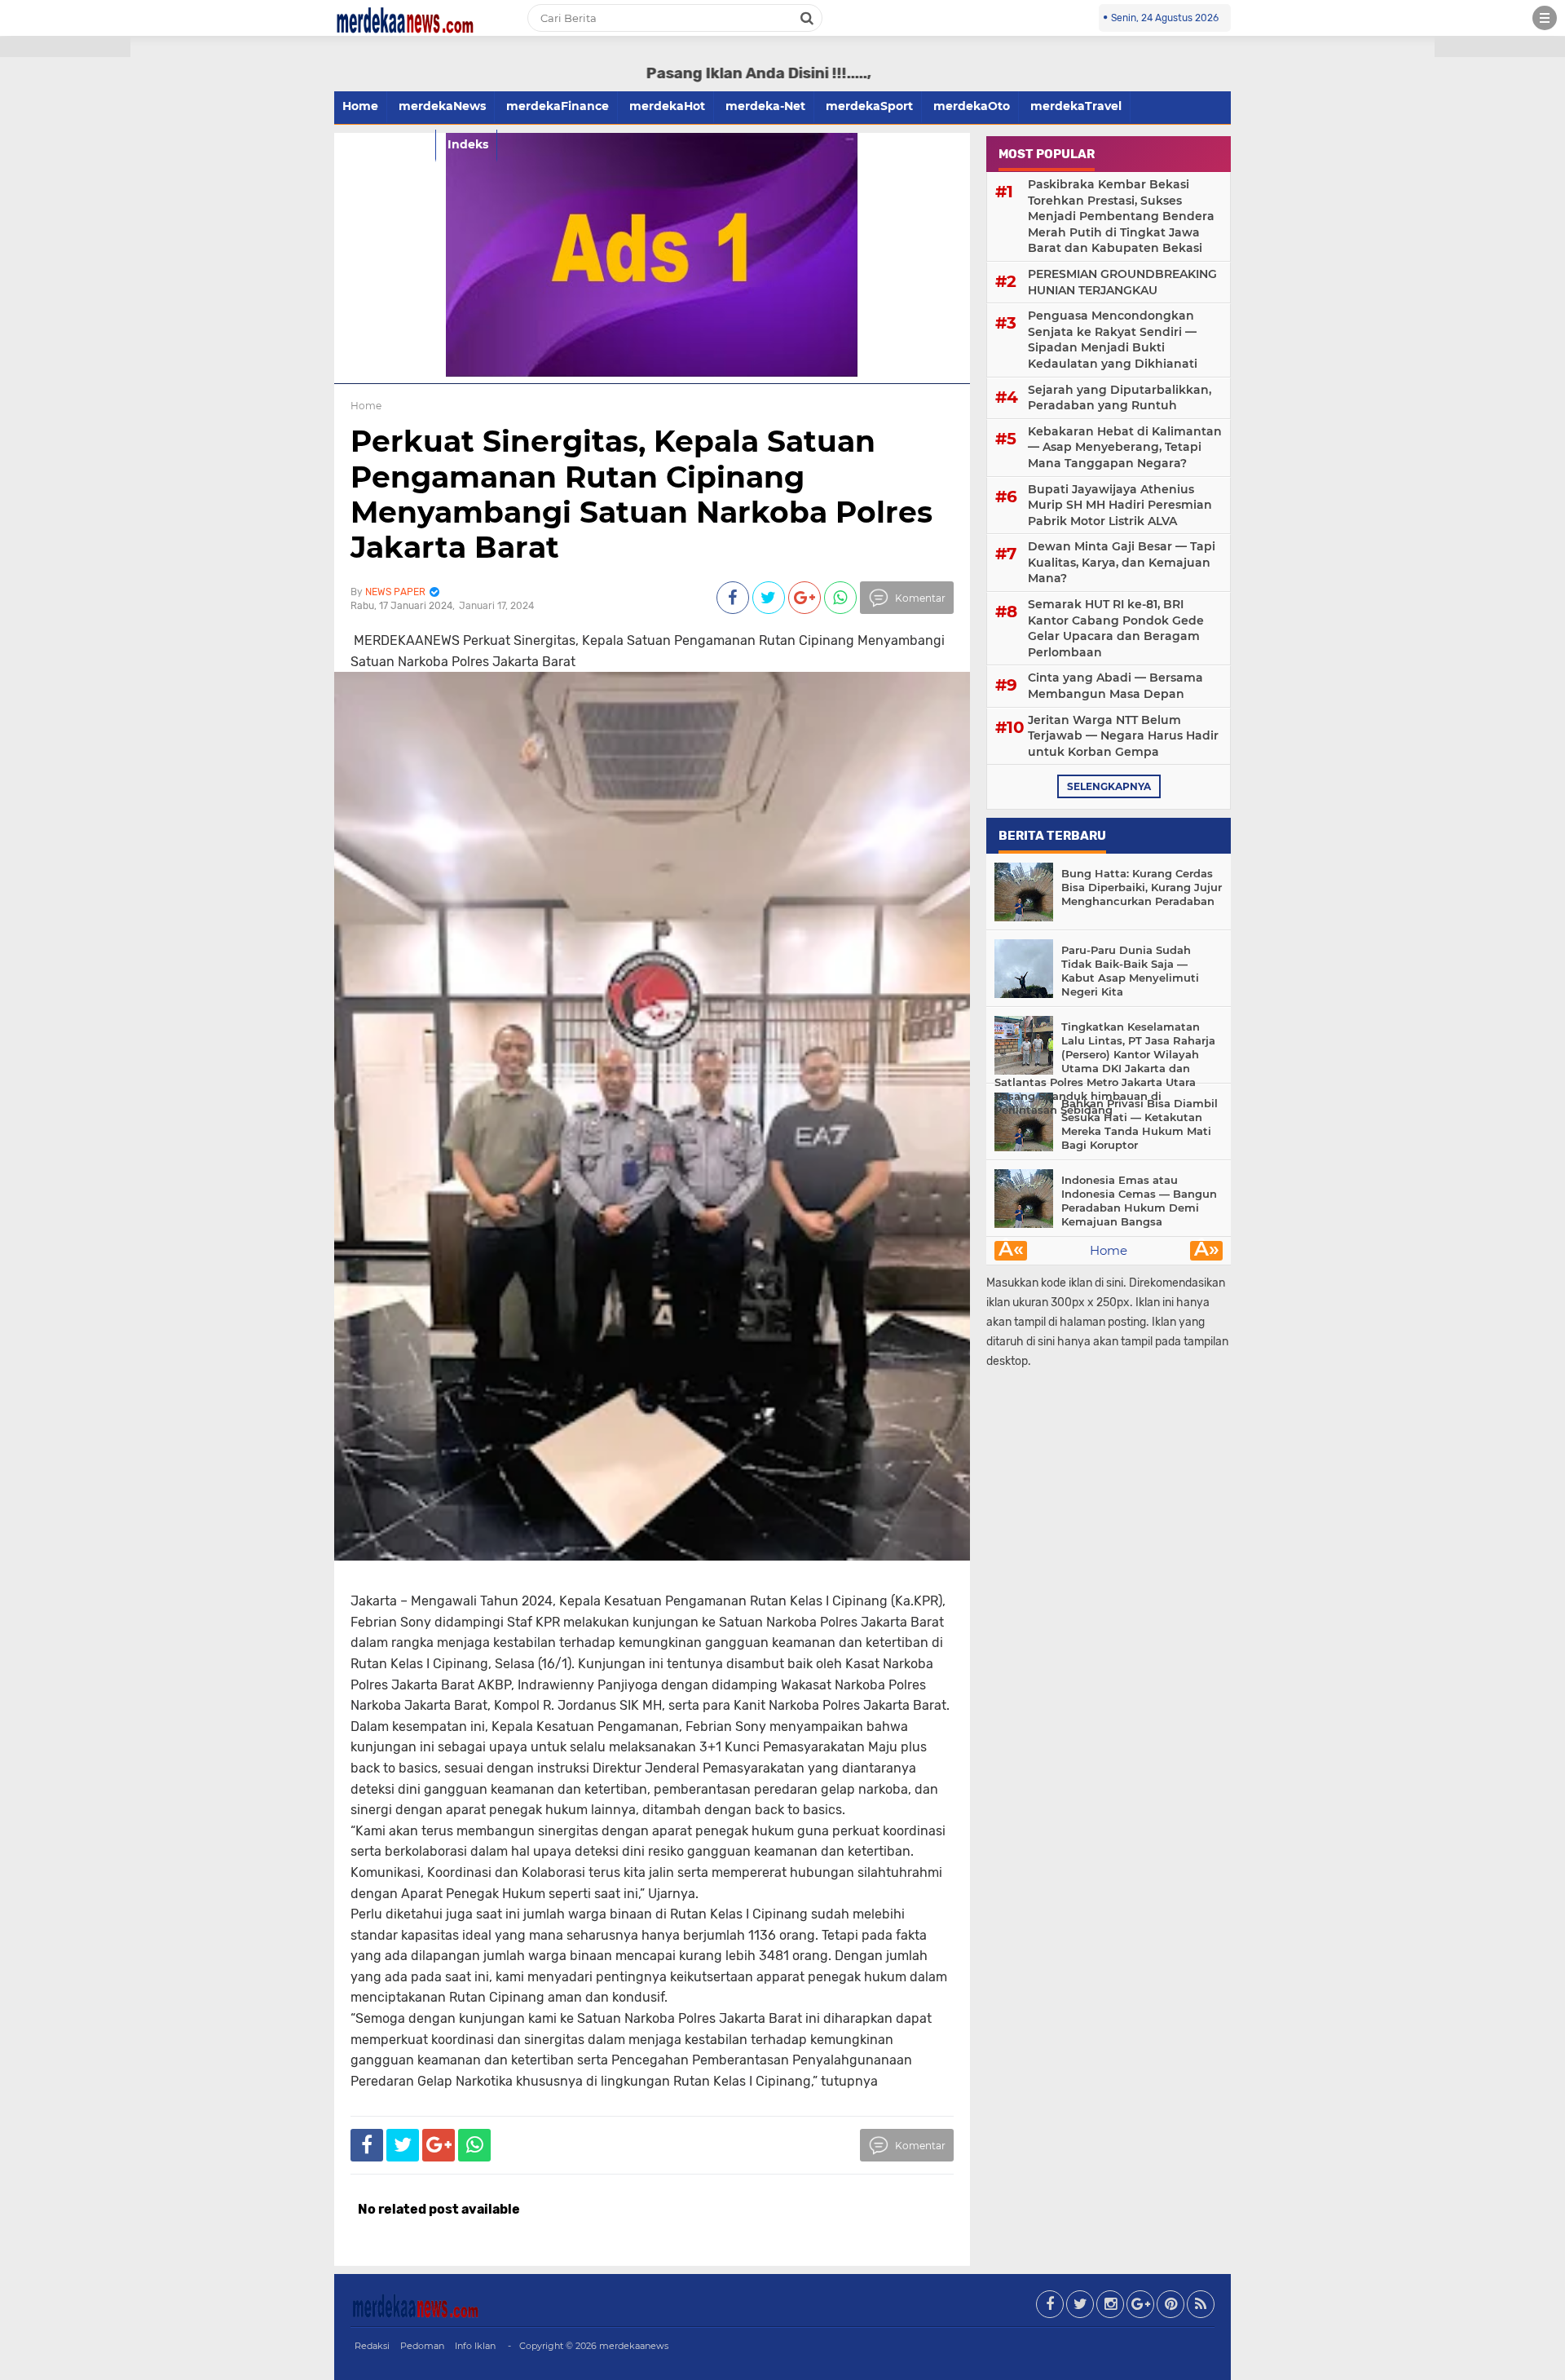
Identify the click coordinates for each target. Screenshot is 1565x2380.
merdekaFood (385, 144)
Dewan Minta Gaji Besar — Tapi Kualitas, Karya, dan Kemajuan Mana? (1122, 562)
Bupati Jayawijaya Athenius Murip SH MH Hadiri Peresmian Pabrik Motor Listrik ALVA (1120, 505)
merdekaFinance (558, 106)
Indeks (468, 144)
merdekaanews (634, 2346)
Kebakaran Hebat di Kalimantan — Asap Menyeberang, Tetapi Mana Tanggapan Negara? (1125, 447)
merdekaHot (667, 106)
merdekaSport (869, 106)
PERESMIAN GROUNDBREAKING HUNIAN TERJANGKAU (1122, 282)
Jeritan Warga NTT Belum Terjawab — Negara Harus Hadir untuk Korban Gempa (1123, 736)
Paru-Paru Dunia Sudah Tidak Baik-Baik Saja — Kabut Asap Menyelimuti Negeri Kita (1130, 971)
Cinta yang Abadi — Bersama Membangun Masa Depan (1115, 686)
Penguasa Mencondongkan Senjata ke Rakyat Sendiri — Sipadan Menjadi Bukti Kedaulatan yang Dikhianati (1113, 340)
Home (360, 106)
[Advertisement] (65, 294)
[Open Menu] (1545, 18)
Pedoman (422, 2346)
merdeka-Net (765, 106)
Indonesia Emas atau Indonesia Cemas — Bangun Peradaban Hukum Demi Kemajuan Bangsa (1139, 1201)
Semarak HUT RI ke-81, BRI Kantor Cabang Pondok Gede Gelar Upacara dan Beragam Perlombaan (1116, 628)
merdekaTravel (1076, 106)
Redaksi (372, 2346)
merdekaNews (442, 106)
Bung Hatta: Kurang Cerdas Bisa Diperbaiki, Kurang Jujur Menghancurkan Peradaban (1142, 887)
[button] (65, 47)
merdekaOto (972, 106)
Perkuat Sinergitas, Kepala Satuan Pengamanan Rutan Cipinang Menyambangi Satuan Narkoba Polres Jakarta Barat (641, 494)
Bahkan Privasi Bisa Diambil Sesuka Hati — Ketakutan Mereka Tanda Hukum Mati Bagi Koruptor (1140, 1124)
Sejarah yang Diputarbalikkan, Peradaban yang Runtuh (1120, 398)
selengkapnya (1109, 786)
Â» (1207, 1251)
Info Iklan (475, 2346)
